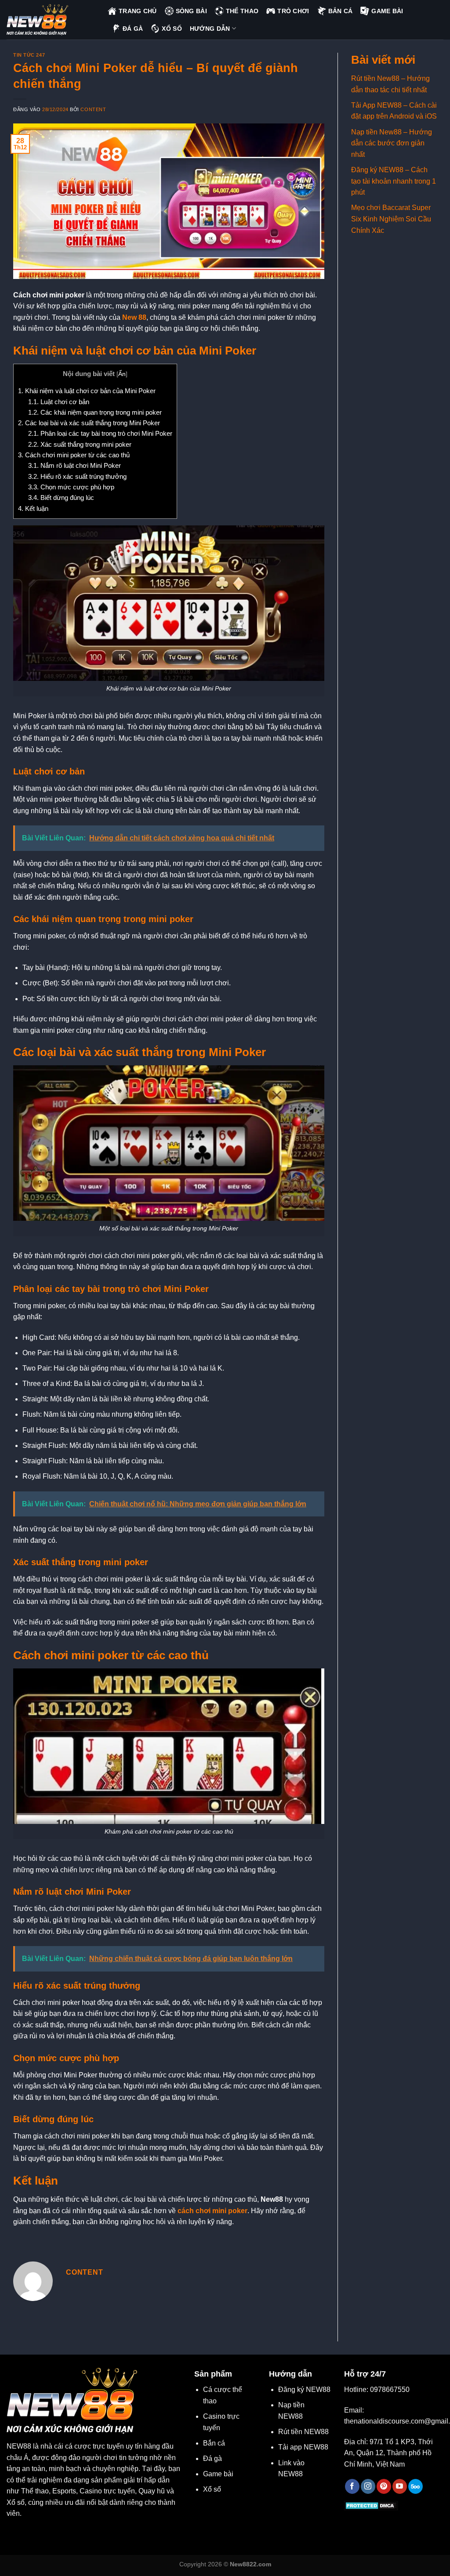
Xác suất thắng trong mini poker (80, 444)
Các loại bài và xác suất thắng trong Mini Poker (89, 423)
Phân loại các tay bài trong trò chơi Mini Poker (100, 433)
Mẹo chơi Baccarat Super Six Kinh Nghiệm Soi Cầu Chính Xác (391, 219)
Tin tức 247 (29, 55)
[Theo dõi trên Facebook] (352, 2486)
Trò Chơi (293, 11)
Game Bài (387, 11)
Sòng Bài (191, 11)
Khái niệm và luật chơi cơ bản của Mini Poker (87, 391)
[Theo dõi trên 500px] (416, 2486)
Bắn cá (214, 2443)
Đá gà (212, 2458)
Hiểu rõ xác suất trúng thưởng (77, 476)
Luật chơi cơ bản (59, 402)
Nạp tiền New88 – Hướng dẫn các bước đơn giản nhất (392, 143)
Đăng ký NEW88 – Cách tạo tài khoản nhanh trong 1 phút (394, 181)
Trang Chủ (138, 11)
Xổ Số (172, 29)
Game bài (218, 2474)
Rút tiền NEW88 (303, 2432)
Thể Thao (242, 11)
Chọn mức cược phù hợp (71, 487)
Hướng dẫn (210, 29)
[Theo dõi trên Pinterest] (384, 2486)
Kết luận (33, 508)
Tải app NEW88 (303, 2447)
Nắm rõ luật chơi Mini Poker (74, 465)
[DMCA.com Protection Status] (371, 2505)
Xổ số (212, 2489)
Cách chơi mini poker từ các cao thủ (74, 455)
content (93, 109)
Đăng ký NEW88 (304, 2390)
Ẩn (122, 374)
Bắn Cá (341, 11)
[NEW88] (51, 20)
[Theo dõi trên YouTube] (400, 2486)
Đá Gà (133, 29)
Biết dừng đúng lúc (61, 497)
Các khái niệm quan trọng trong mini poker (95, 412)
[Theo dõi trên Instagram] (368, 2486)
